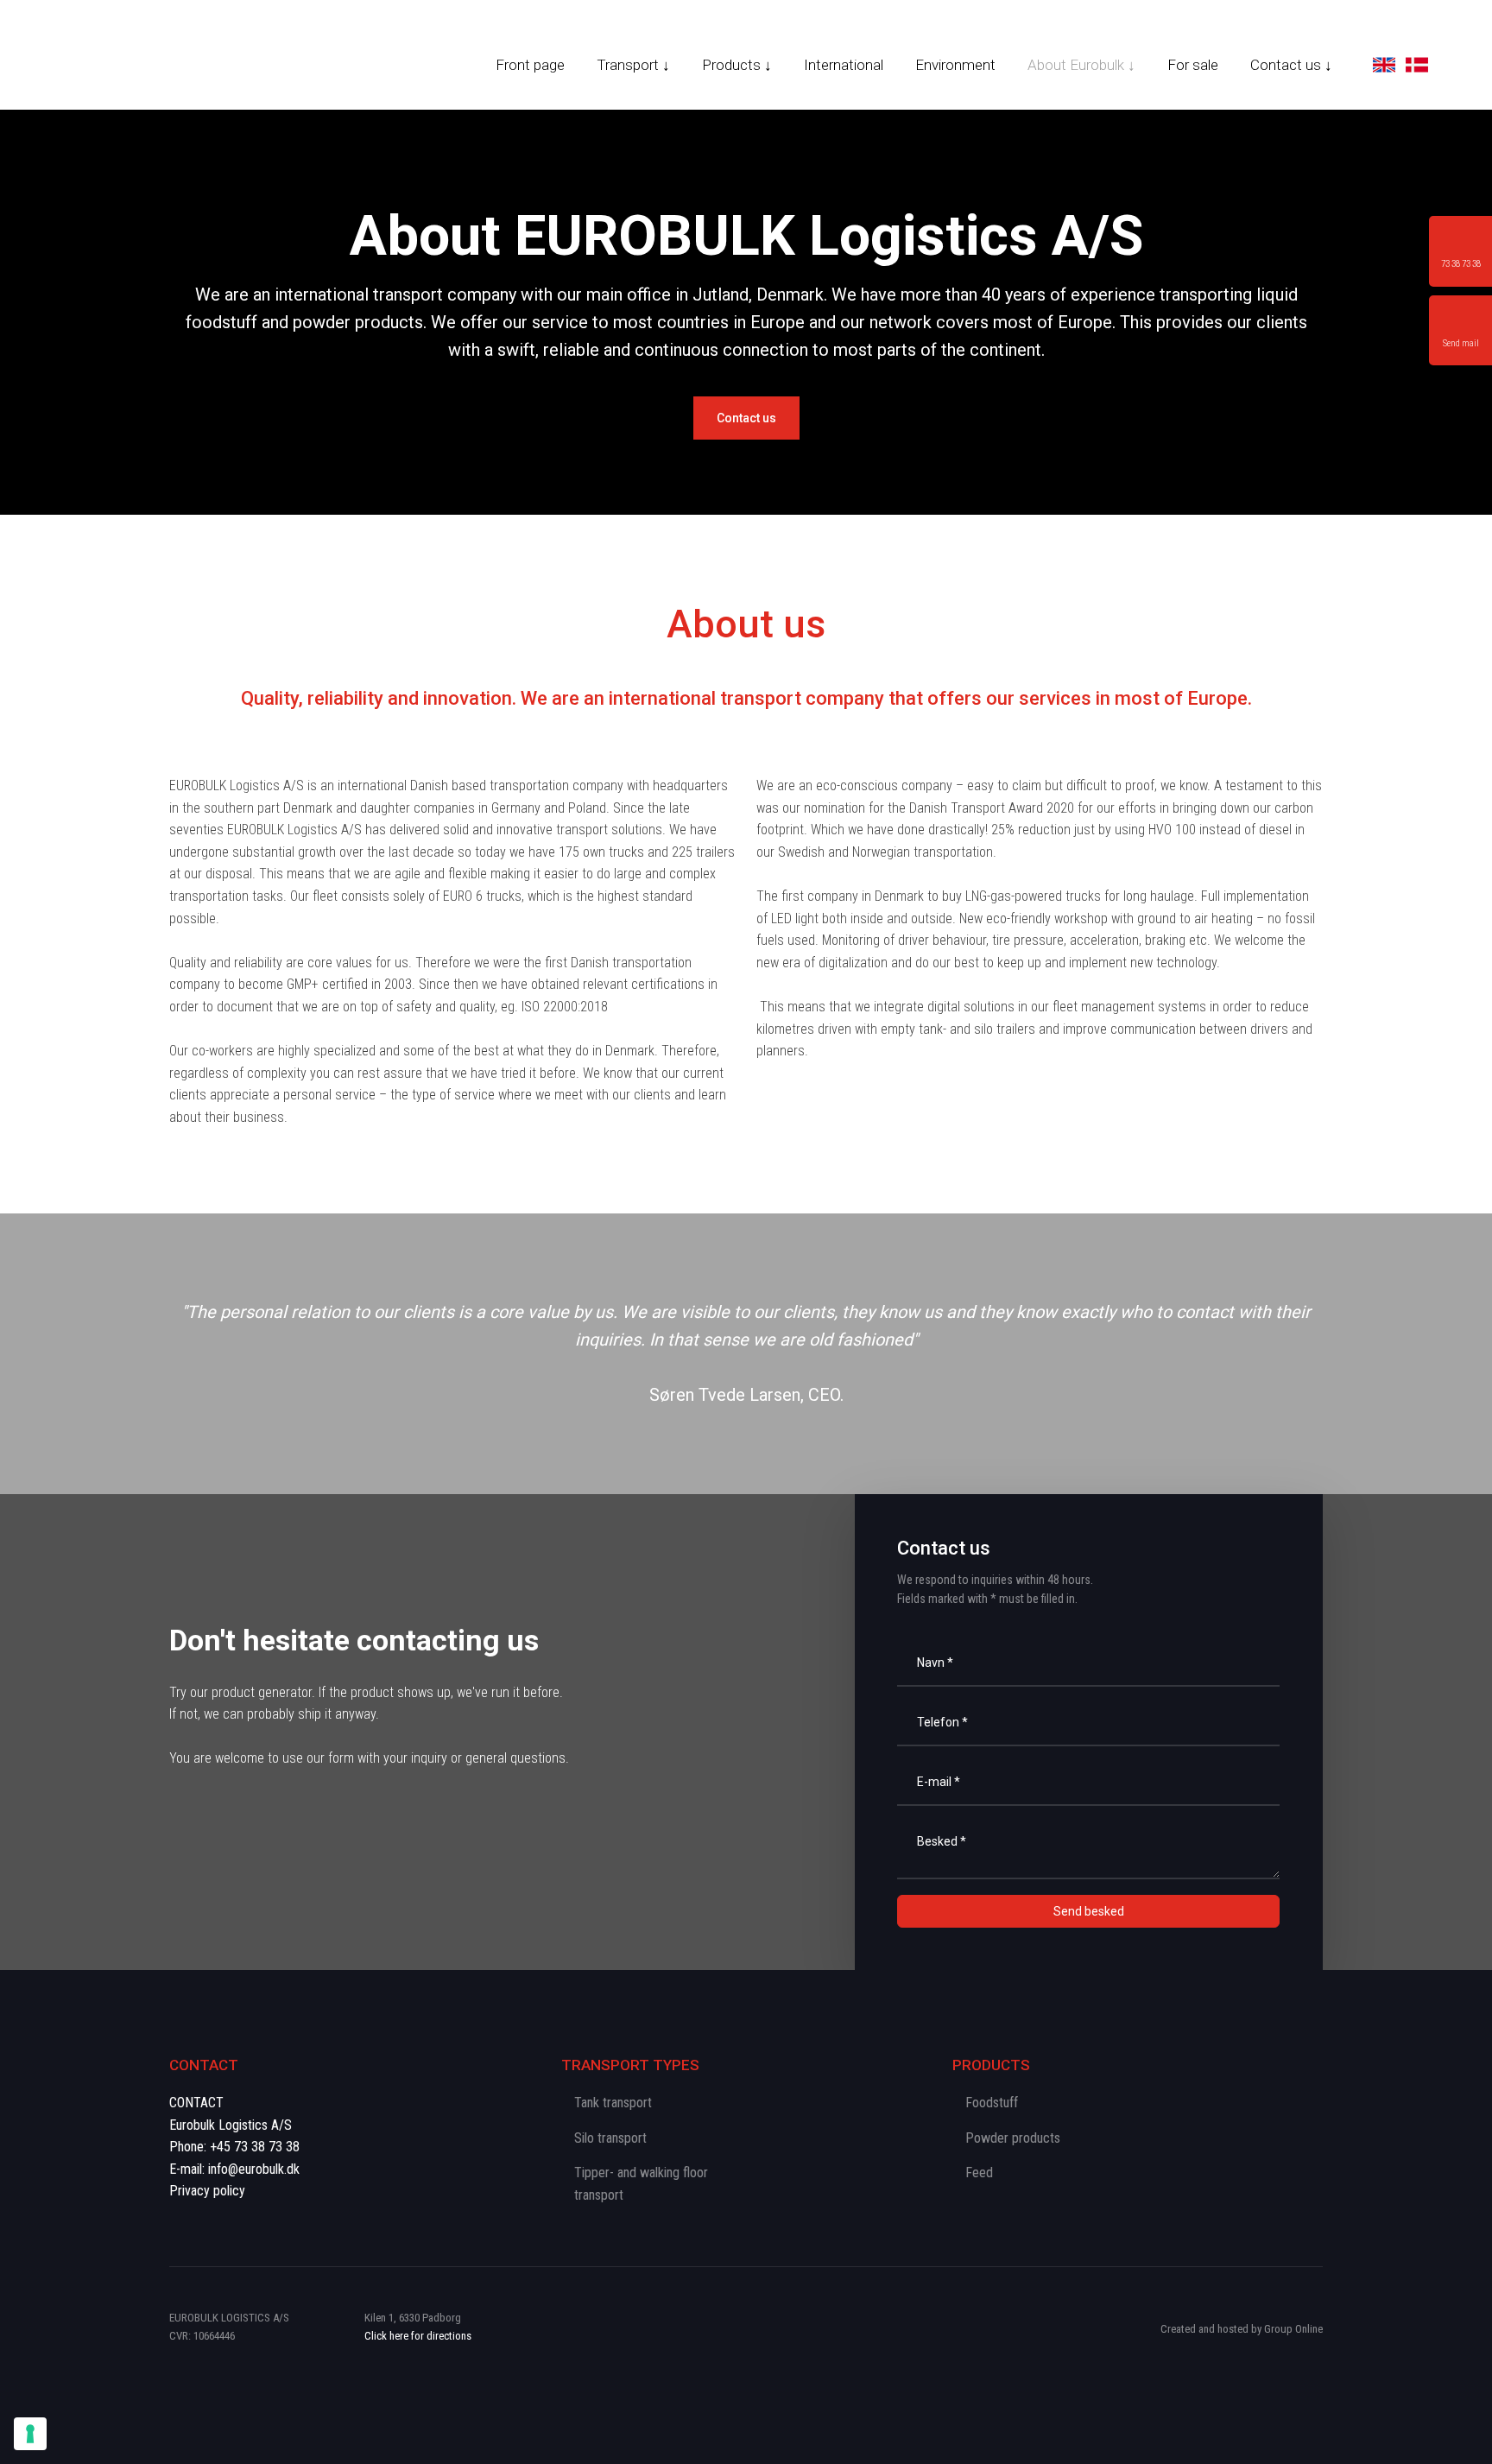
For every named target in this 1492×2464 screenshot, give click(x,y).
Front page (530, 65)
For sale (1193, 65)
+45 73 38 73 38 (255, 2147)
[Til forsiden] (108, 57)
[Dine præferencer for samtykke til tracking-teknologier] (30, 2434)
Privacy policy (207, 2191)
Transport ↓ (633, 65)
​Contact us (746, 418)
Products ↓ (737, 65)
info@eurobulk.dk (254, 2169)
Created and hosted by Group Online (1242, 2329)
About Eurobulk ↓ (1081, 65)
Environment (955, 65)
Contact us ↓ (1291, 65)
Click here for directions (418, 2336)
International (844, 65)
